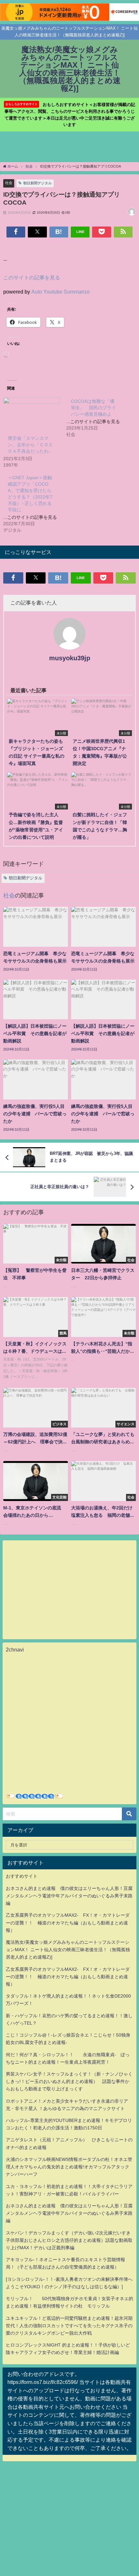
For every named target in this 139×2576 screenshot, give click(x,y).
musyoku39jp (70, 658)
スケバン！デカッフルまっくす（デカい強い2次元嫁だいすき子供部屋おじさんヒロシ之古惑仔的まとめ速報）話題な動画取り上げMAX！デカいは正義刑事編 (69, 2240)
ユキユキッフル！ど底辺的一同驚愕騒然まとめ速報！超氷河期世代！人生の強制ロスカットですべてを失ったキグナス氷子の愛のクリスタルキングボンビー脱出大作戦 (69, 2326)
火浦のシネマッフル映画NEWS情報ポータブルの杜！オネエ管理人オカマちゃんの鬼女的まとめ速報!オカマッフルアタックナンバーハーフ (69, 2167)
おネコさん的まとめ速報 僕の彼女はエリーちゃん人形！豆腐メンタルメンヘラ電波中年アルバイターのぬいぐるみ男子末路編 (69, 1896)
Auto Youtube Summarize (61, 292)
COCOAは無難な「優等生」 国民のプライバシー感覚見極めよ (93, 408)
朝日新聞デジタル (37, 183)
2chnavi (15, 1650)
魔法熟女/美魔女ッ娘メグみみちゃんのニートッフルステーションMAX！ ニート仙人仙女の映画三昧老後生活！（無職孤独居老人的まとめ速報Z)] (68, 1950)
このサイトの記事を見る (32, 277)
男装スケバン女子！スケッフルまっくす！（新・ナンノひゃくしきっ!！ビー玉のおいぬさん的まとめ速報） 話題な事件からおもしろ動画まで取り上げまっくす (69, 2081)
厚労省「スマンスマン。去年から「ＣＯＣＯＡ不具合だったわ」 (30, 445)
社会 (9, 183)
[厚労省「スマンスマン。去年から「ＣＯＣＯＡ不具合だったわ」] (32, 413)
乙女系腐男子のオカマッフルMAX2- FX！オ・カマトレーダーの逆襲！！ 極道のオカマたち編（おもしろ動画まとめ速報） (68, 1922)
